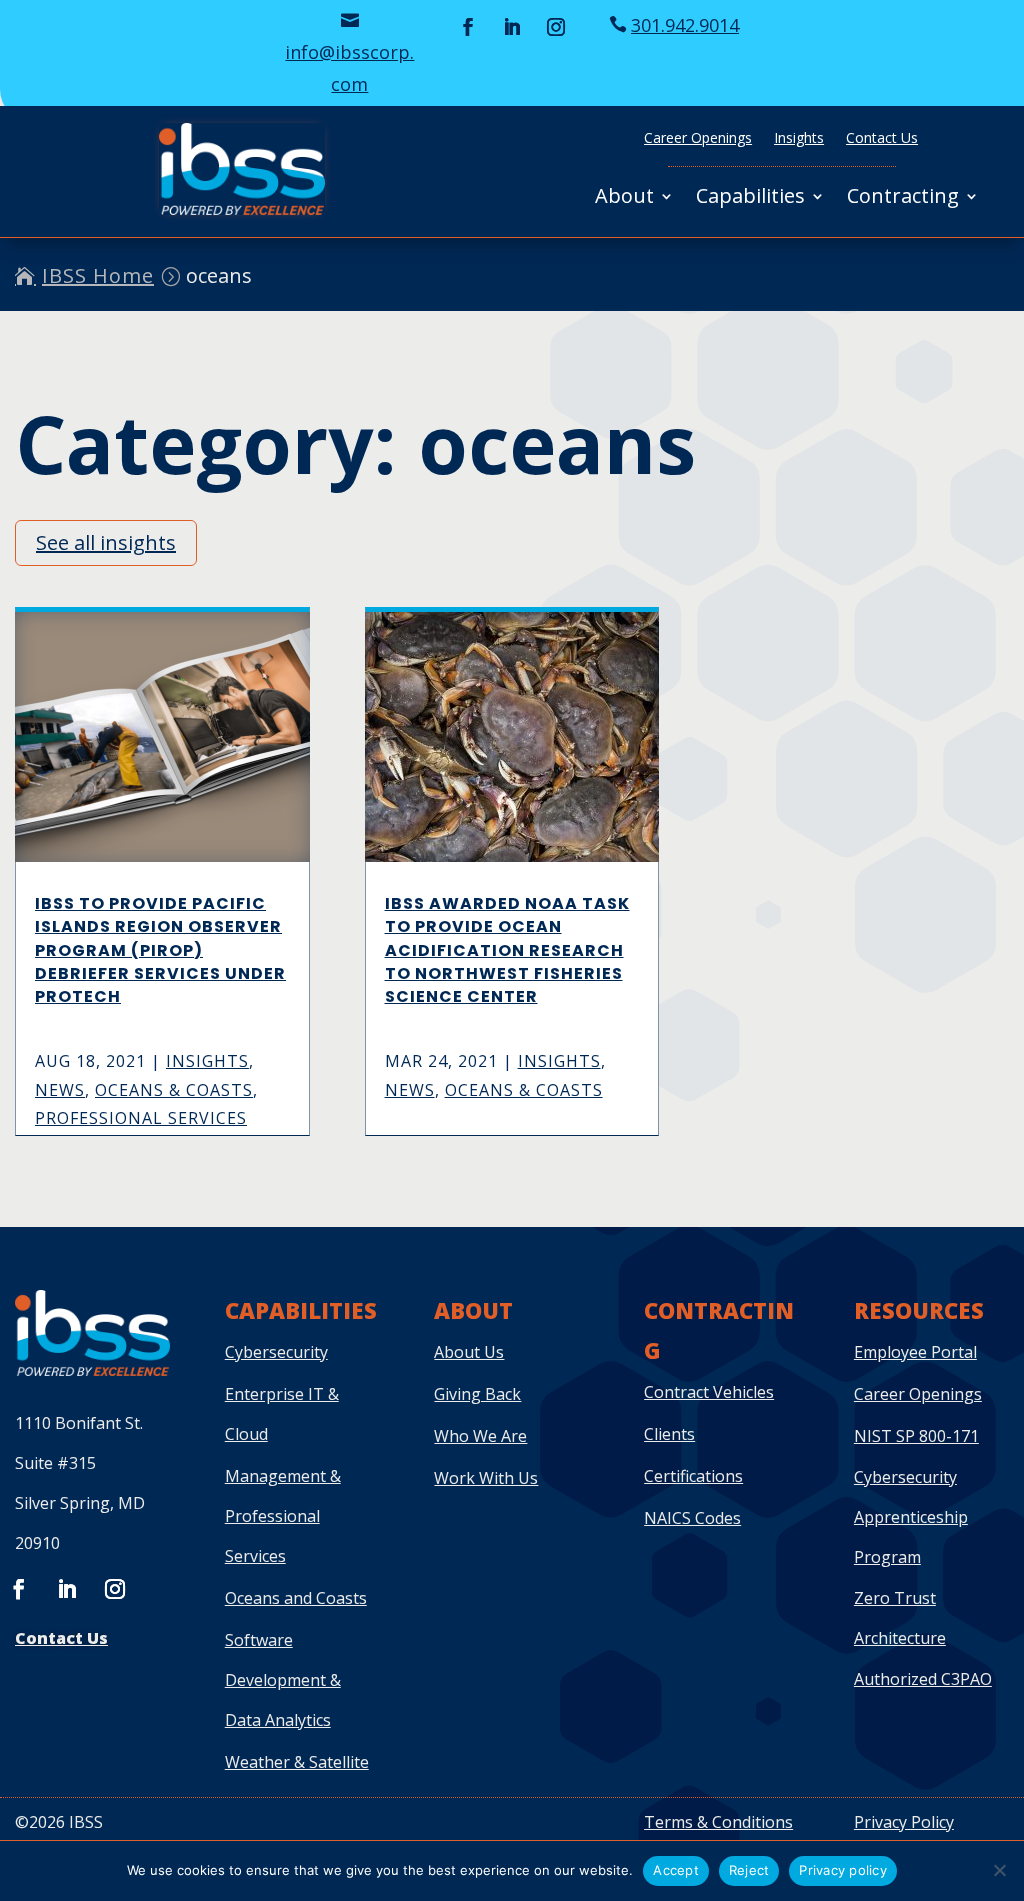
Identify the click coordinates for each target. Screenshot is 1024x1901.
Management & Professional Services (283, 1516)
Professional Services (141, 1118)
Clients (669, 1434)
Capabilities (750, 199)
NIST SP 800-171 (916, 1436)
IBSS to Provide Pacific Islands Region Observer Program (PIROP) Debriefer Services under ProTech (160, 950)
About (624, 199)
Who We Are (480, 1436)
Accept (676, 1870)
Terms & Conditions (718, 1822)
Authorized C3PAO (923, 1679)
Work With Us (486, 1478)
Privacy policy (843, 1870)
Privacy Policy (904, 1822)
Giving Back (477, 1394)
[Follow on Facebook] (468, 27)
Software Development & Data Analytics (283, 1680)
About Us (469, 1352)
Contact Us (882, 139)
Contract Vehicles (709, 1392)
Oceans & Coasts (174, 1090)
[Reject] (999, 1870)
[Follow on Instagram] (556, 27)
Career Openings (698, 139)
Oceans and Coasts (296, 1598)
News (60, 1090)
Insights (799, 139)
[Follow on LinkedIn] (512, 27)
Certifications (693, 1476)
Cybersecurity (276, 1352)
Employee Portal (915, 1352)
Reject (749, 1870)
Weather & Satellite (297, 1762)
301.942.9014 (685, 25)
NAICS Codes (692, 1518)
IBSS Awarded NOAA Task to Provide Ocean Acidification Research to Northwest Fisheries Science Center (507, 950)
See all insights (106, 542)
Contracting (903, 199)
